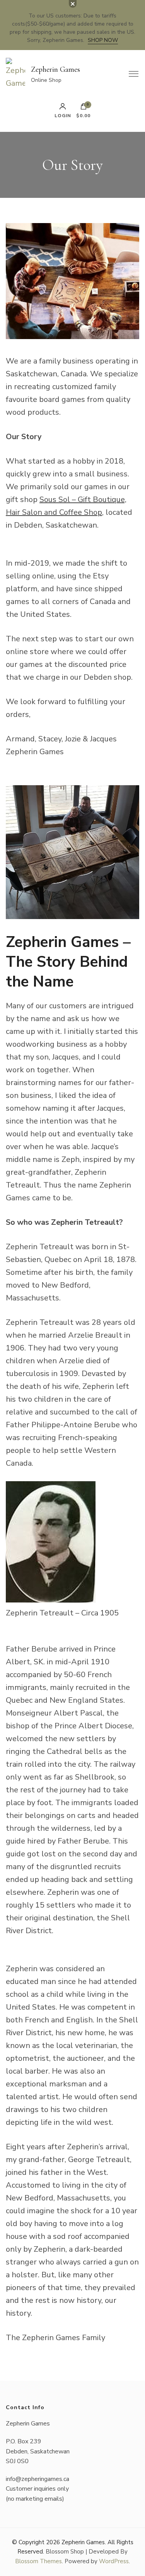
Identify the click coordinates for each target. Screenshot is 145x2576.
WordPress (114, 2561)
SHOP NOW (103, 40)
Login (63, 115)
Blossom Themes (38, 2561)
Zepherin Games (55, 69)
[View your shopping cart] (84, 108)
